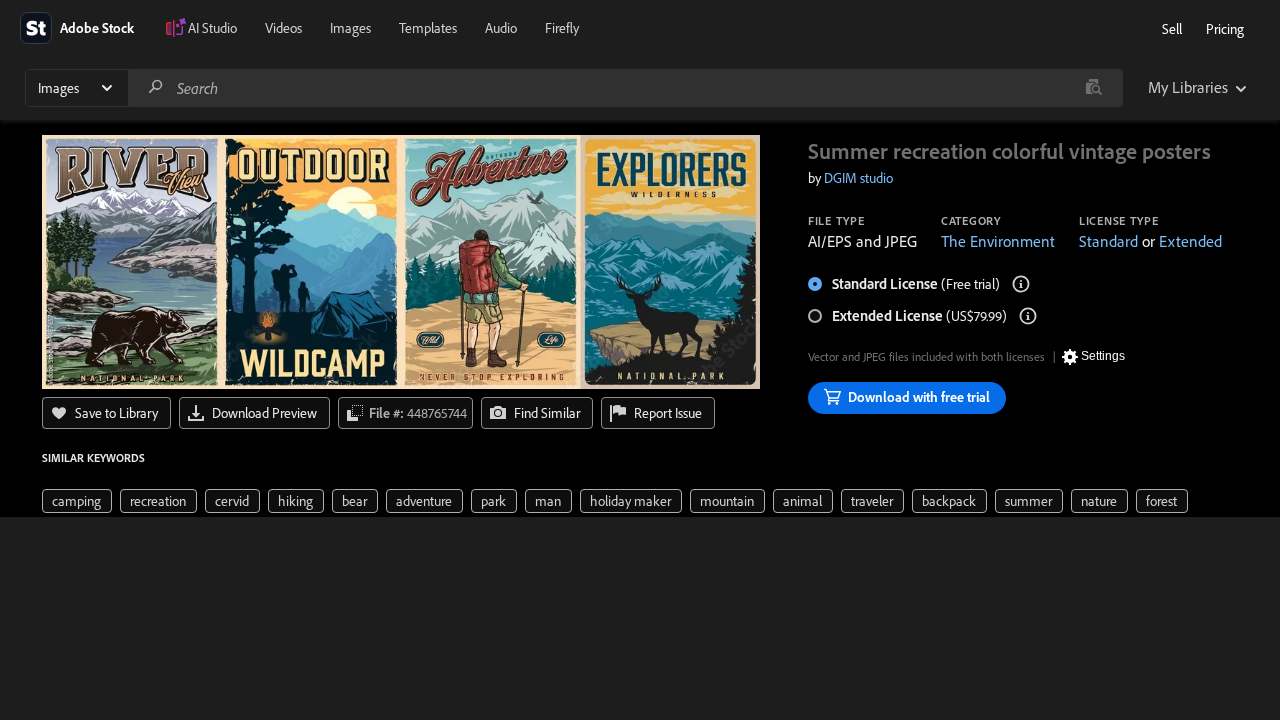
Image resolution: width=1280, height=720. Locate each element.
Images (350, 28)
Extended (1190, 241)
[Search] (156, 87)
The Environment (998, 241)
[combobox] (625, 88)
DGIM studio (858, 178)
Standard (1108, 241)
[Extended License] (1028, 316)
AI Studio (212, 28)
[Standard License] (1021, 284)
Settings (1103, 356)
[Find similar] (1093, 88)
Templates (428, 28)
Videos (283, 28)
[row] (77, 501)
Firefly (562, 28)
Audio (501, 28)
